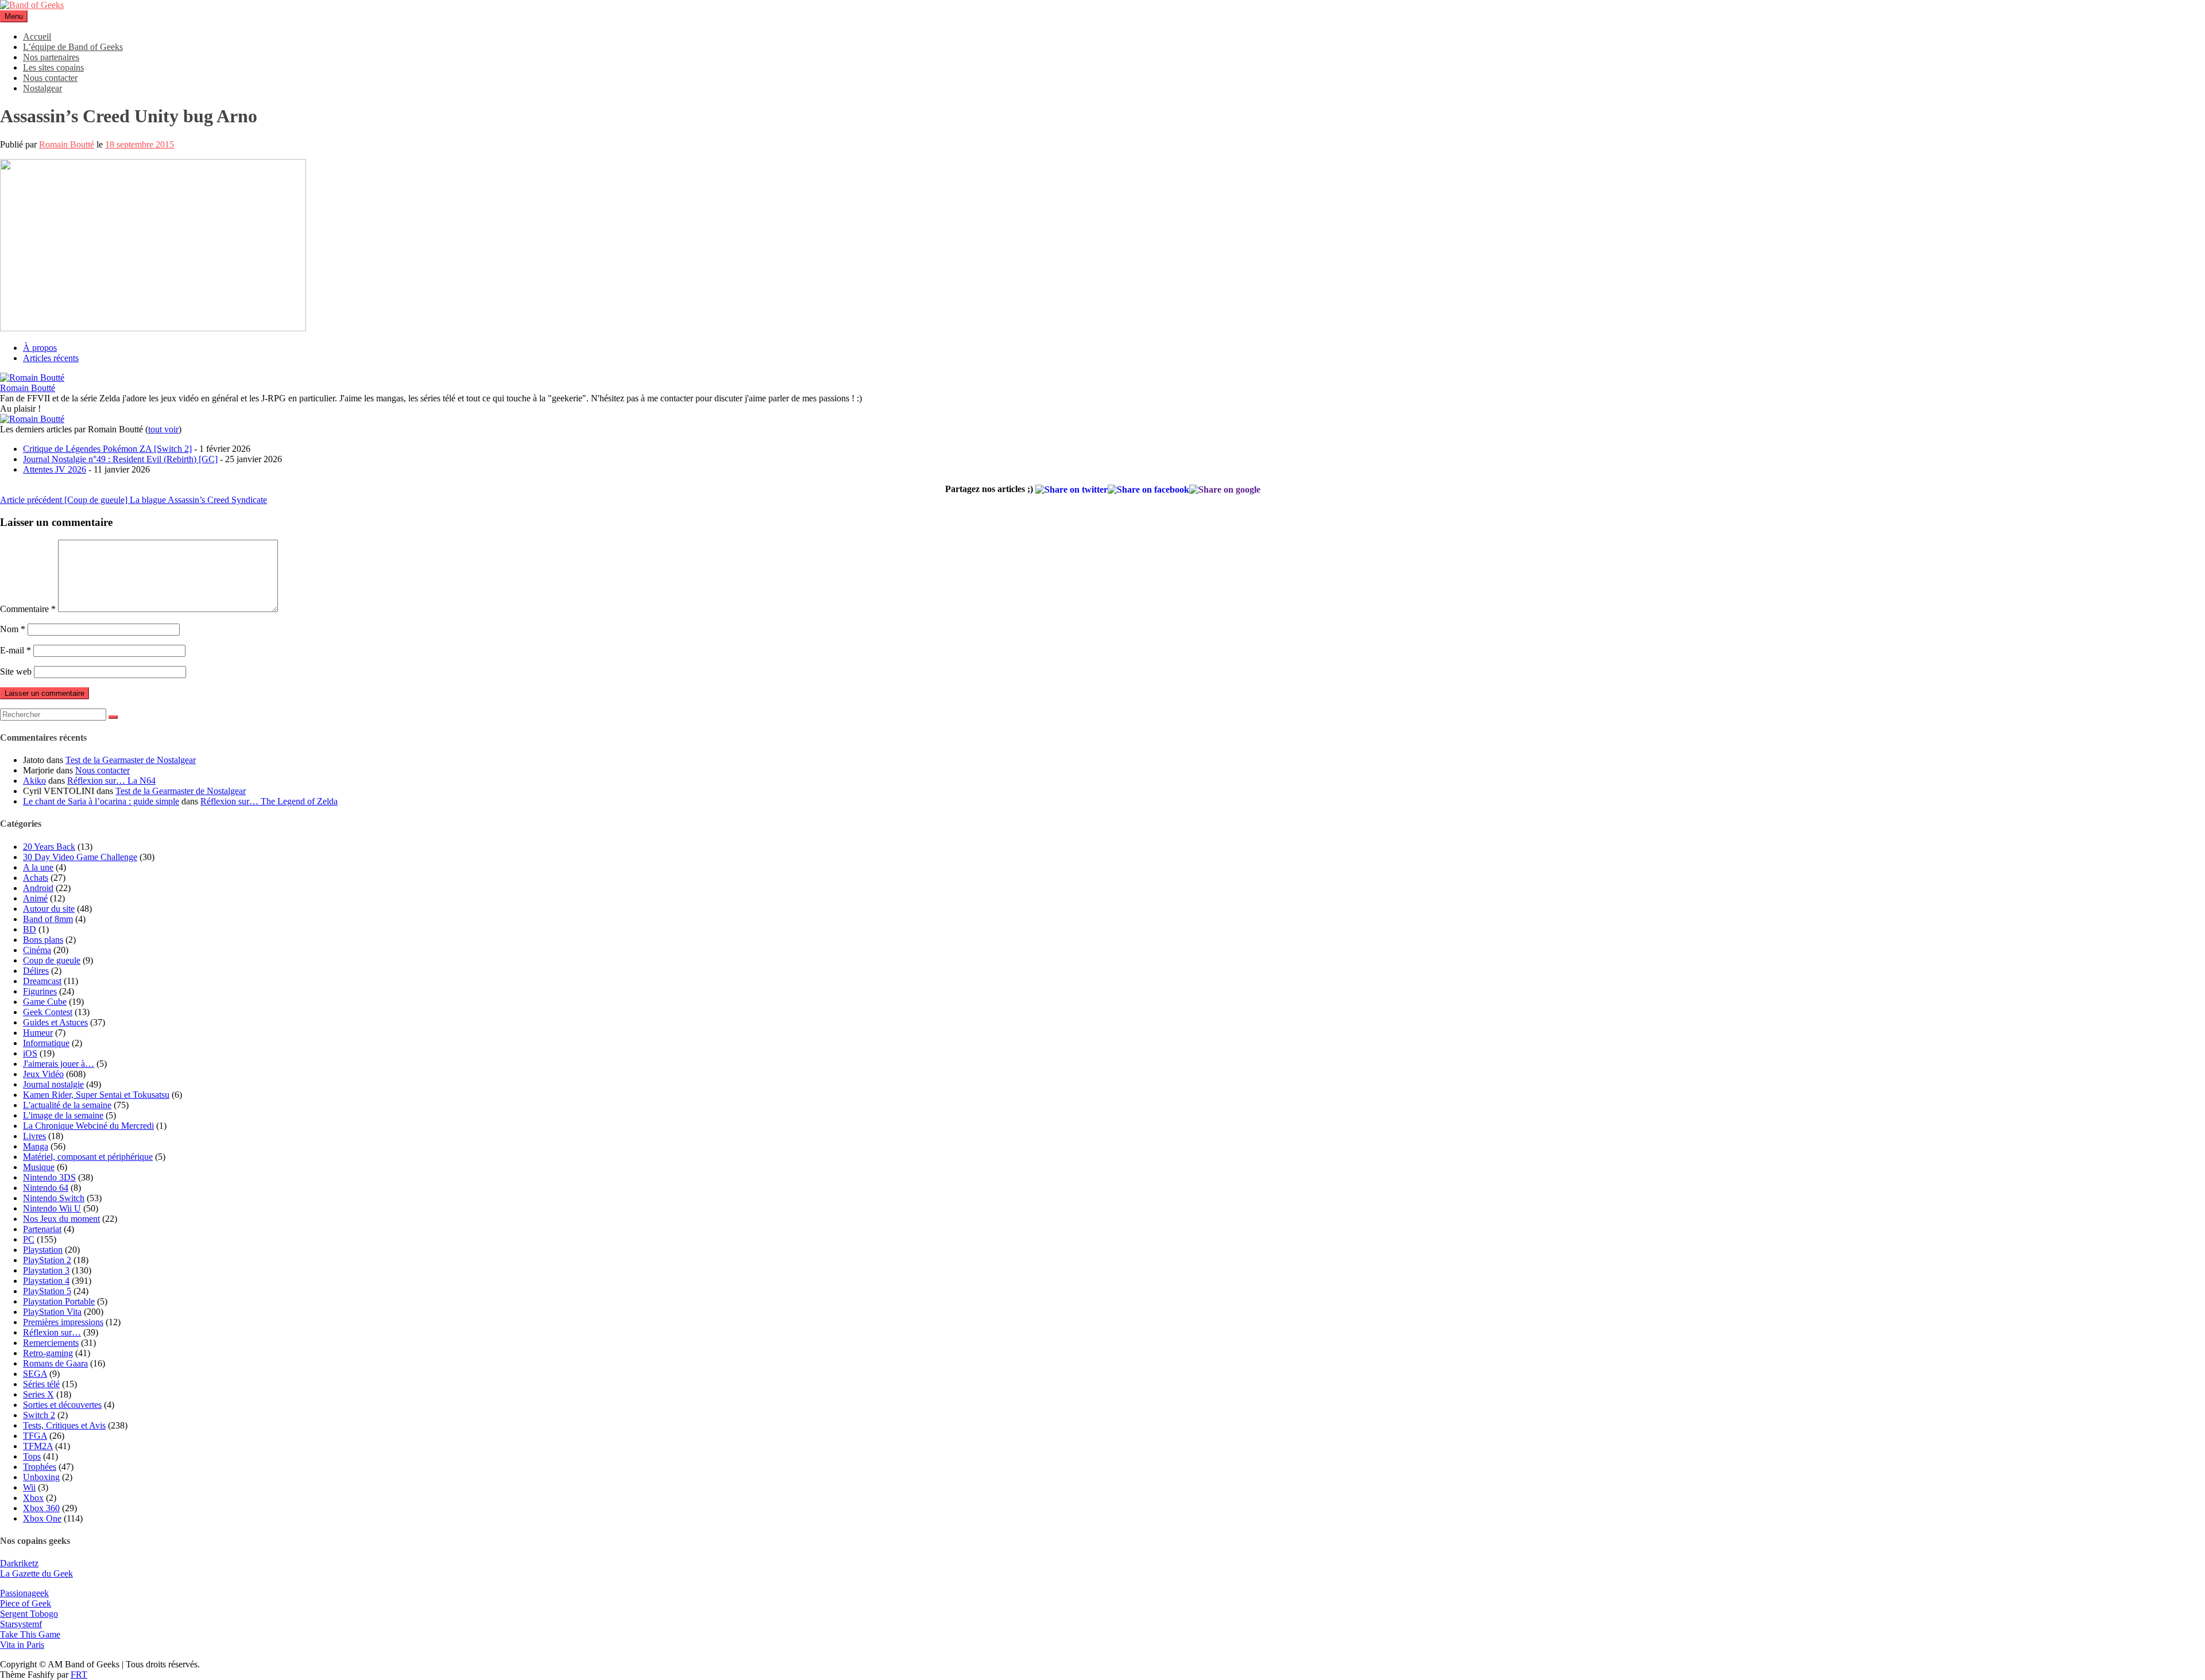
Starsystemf (21, 1624)
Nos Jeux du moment (61, 1219)
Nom (13, 629)
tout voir (163, 429)
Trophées (40, 1467)
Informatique (46, 1043)
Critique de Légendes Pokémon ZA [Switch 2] (107, 449)
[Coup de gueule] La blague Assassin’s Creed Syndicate (134, 500)
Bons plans (43, 940)
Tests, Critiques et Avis (64, 1425)
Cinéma (37, 950)
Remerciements (51, 1343)
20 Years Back (49, 847)
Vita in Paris (22, 1645)
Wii (29, 1487)
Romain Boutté (67, 144)
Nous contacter (50, 78)
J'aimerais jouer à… (59, 1064)
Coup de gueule (52, 960)
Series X (38, 1394)
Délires (36, 971)
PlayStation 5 (47, 1291)
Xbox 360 (41, 1508)
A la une (38, 867)
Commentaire (28, 609)
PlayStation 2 (47, 1260)
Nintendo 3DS (49, 1177)
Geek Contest (48, 1012)
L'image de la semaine (63, 1115)
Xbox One (42, 1518)
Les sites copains (53, 67)
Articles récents (51, 358)
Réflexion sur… (52, 1332)
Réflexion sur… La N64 (111, 781)
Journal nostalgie (53, 1084)
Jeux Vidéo (43, 1074)
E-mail (16, 650)
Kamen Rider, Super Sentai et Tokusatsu (96, 1095)
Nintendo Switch (54, 1198)
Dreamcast (42, 981)
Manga (36, 1146)
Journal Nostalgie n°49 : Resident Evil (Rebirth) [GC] (120, 459)
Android (38, 888)
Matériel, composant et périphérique (88, 1157)
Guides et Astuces (55, 1022)
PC (29, 1239)
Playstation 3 (46, 1270)
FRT (79, 1675)
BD (30, 929)
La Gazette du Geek (36, 1573)
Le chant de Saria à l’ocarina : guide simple (101, 801)
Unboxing (41, 1477)
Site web (16, 671)
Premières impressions (63, 1322)
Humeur (38, 1033)
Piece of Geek (26, 1603)
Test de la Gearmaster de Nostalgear (131, 760)
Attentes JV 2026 (55, 469)
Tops (32, 1456)
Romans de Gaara (55, 1363)
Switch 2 (39, 1415)
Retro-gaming (48, 1353)
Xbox (33, 1498)
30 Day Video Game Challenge (80, 857)
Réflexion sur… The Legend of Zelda (269, 801)
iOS (30, 1053)
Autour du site (49, 909)
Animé (35, 898)
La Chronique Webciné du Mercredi (88, 1126)
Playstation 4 (46, 1281)
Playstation (43, 1250)
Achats (36, 878)
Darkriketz (19, 1563)
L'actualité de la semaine (67, 1105)
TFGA (35, 1436)
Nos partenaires (51, 57)
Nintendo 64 (46, 1188)
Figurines (40, 991)
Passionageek (24, 1593)
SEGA (35, 1374)
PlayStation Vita (52, 1312)
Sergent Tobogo (29, 1614)
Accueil (37, 36)
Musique (39, 1167)
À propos (40, 348)
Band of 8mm (48, 919)
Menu (14, 16)
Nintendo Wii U (52, 1208)
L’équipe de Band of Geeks (73, 47)
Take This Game (30, 1634)
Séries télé (41, 1384)
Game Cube (45, 1002)
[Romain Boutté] (32, 378)
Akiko (34, 781)
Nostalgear (42, 88)
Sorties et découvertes (62, 1405)
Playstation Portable (59, 1301)
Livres (34, 1136)
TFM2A (38, 1446)
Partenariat (42, 1229)
